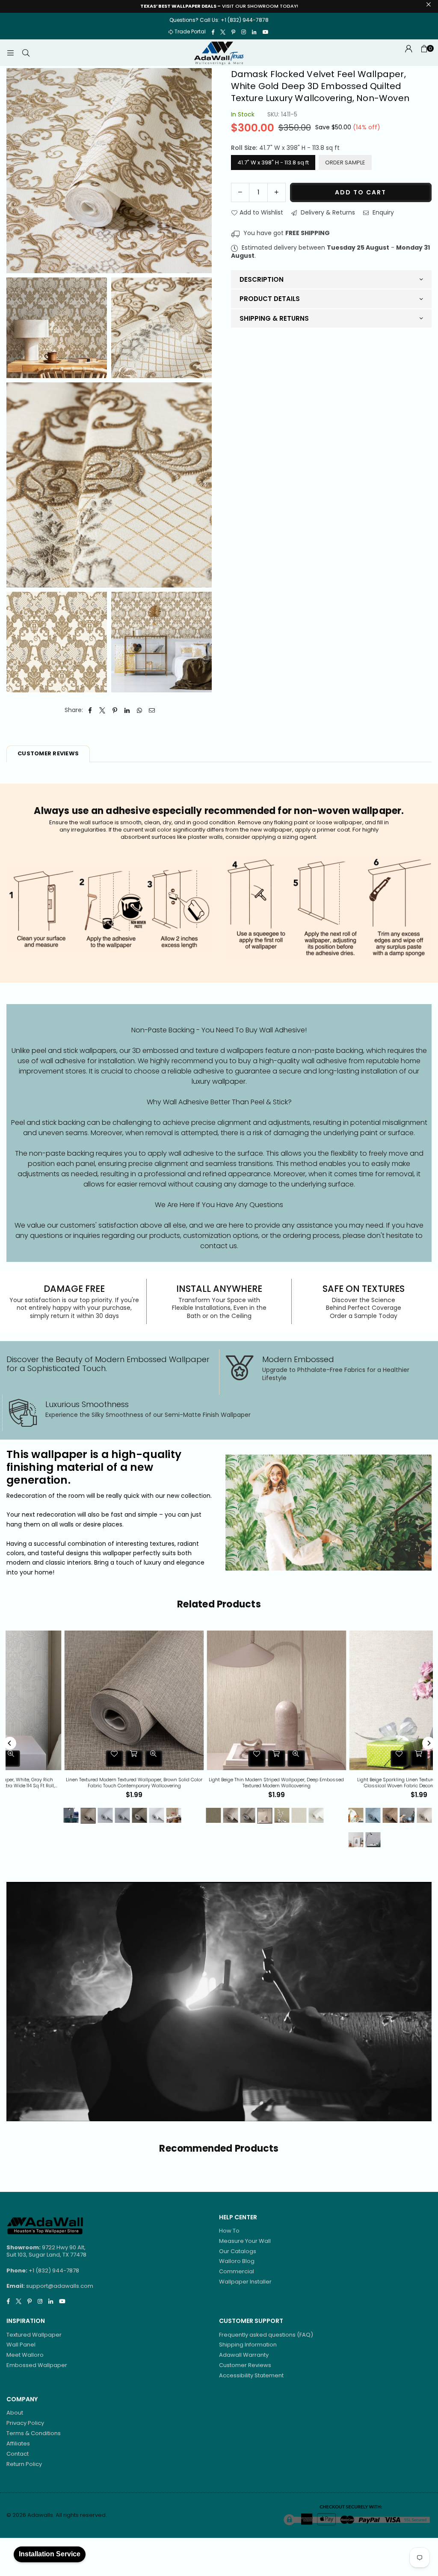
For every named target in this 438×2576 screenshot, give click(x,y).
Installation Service (50, 2554)
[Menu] (10, 53)
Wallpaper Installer (245, 2282)
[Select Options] (77, 1759)
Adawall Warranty (244, 2355)
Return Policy (24, 2464)
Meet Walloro (25, 2355)
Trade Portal (190, 31)
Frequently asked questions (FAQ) (266, 2335)
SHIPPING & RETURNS (274, 318)
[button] (424, 53)
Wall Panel (21, 2345)
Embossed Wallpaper (37, 2365)
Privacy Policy (25, 2423)
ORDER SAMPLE (345, 162)
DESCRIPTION (262, 279)
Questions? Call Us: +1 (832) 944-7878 (219, 20)
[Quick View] (97, 1759)
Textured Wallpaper (34, 2335)
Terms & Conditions (34, 2433)
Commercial (237, 2271)
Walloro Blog (237, 2261)
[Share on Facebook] (90, 710)
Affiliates (18, 2443)
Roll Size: (285, 148)
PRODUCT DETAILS (270, 299)
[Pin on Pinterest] (115, 710)
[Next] (429, 1743)
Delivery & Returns (327, 212)
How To (229, 2231)
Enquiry (382, 212)
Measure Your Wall (245, 2241)
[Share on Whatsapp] (140, 710)
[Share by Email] (152, 710)
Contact (18, 2454)
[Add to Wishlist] (57, 1759)
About (15, 2413)
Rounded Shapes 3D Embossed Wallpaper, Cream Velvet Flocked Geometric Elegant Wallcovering (77, 1783)
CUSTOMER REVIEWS (48, 753)
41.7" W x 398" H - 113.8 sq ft (273, 162)
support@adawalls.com (60, 2286)
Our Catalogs (238, 2251)
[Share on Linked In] (127, 710)
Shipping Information (248, 2345)
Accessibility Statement (251, 2375)
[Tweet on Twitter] (102, 710)
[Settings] (408, 53)
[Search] (26, 53)
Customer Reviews (245, 2365)
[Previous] (10, 1743)
